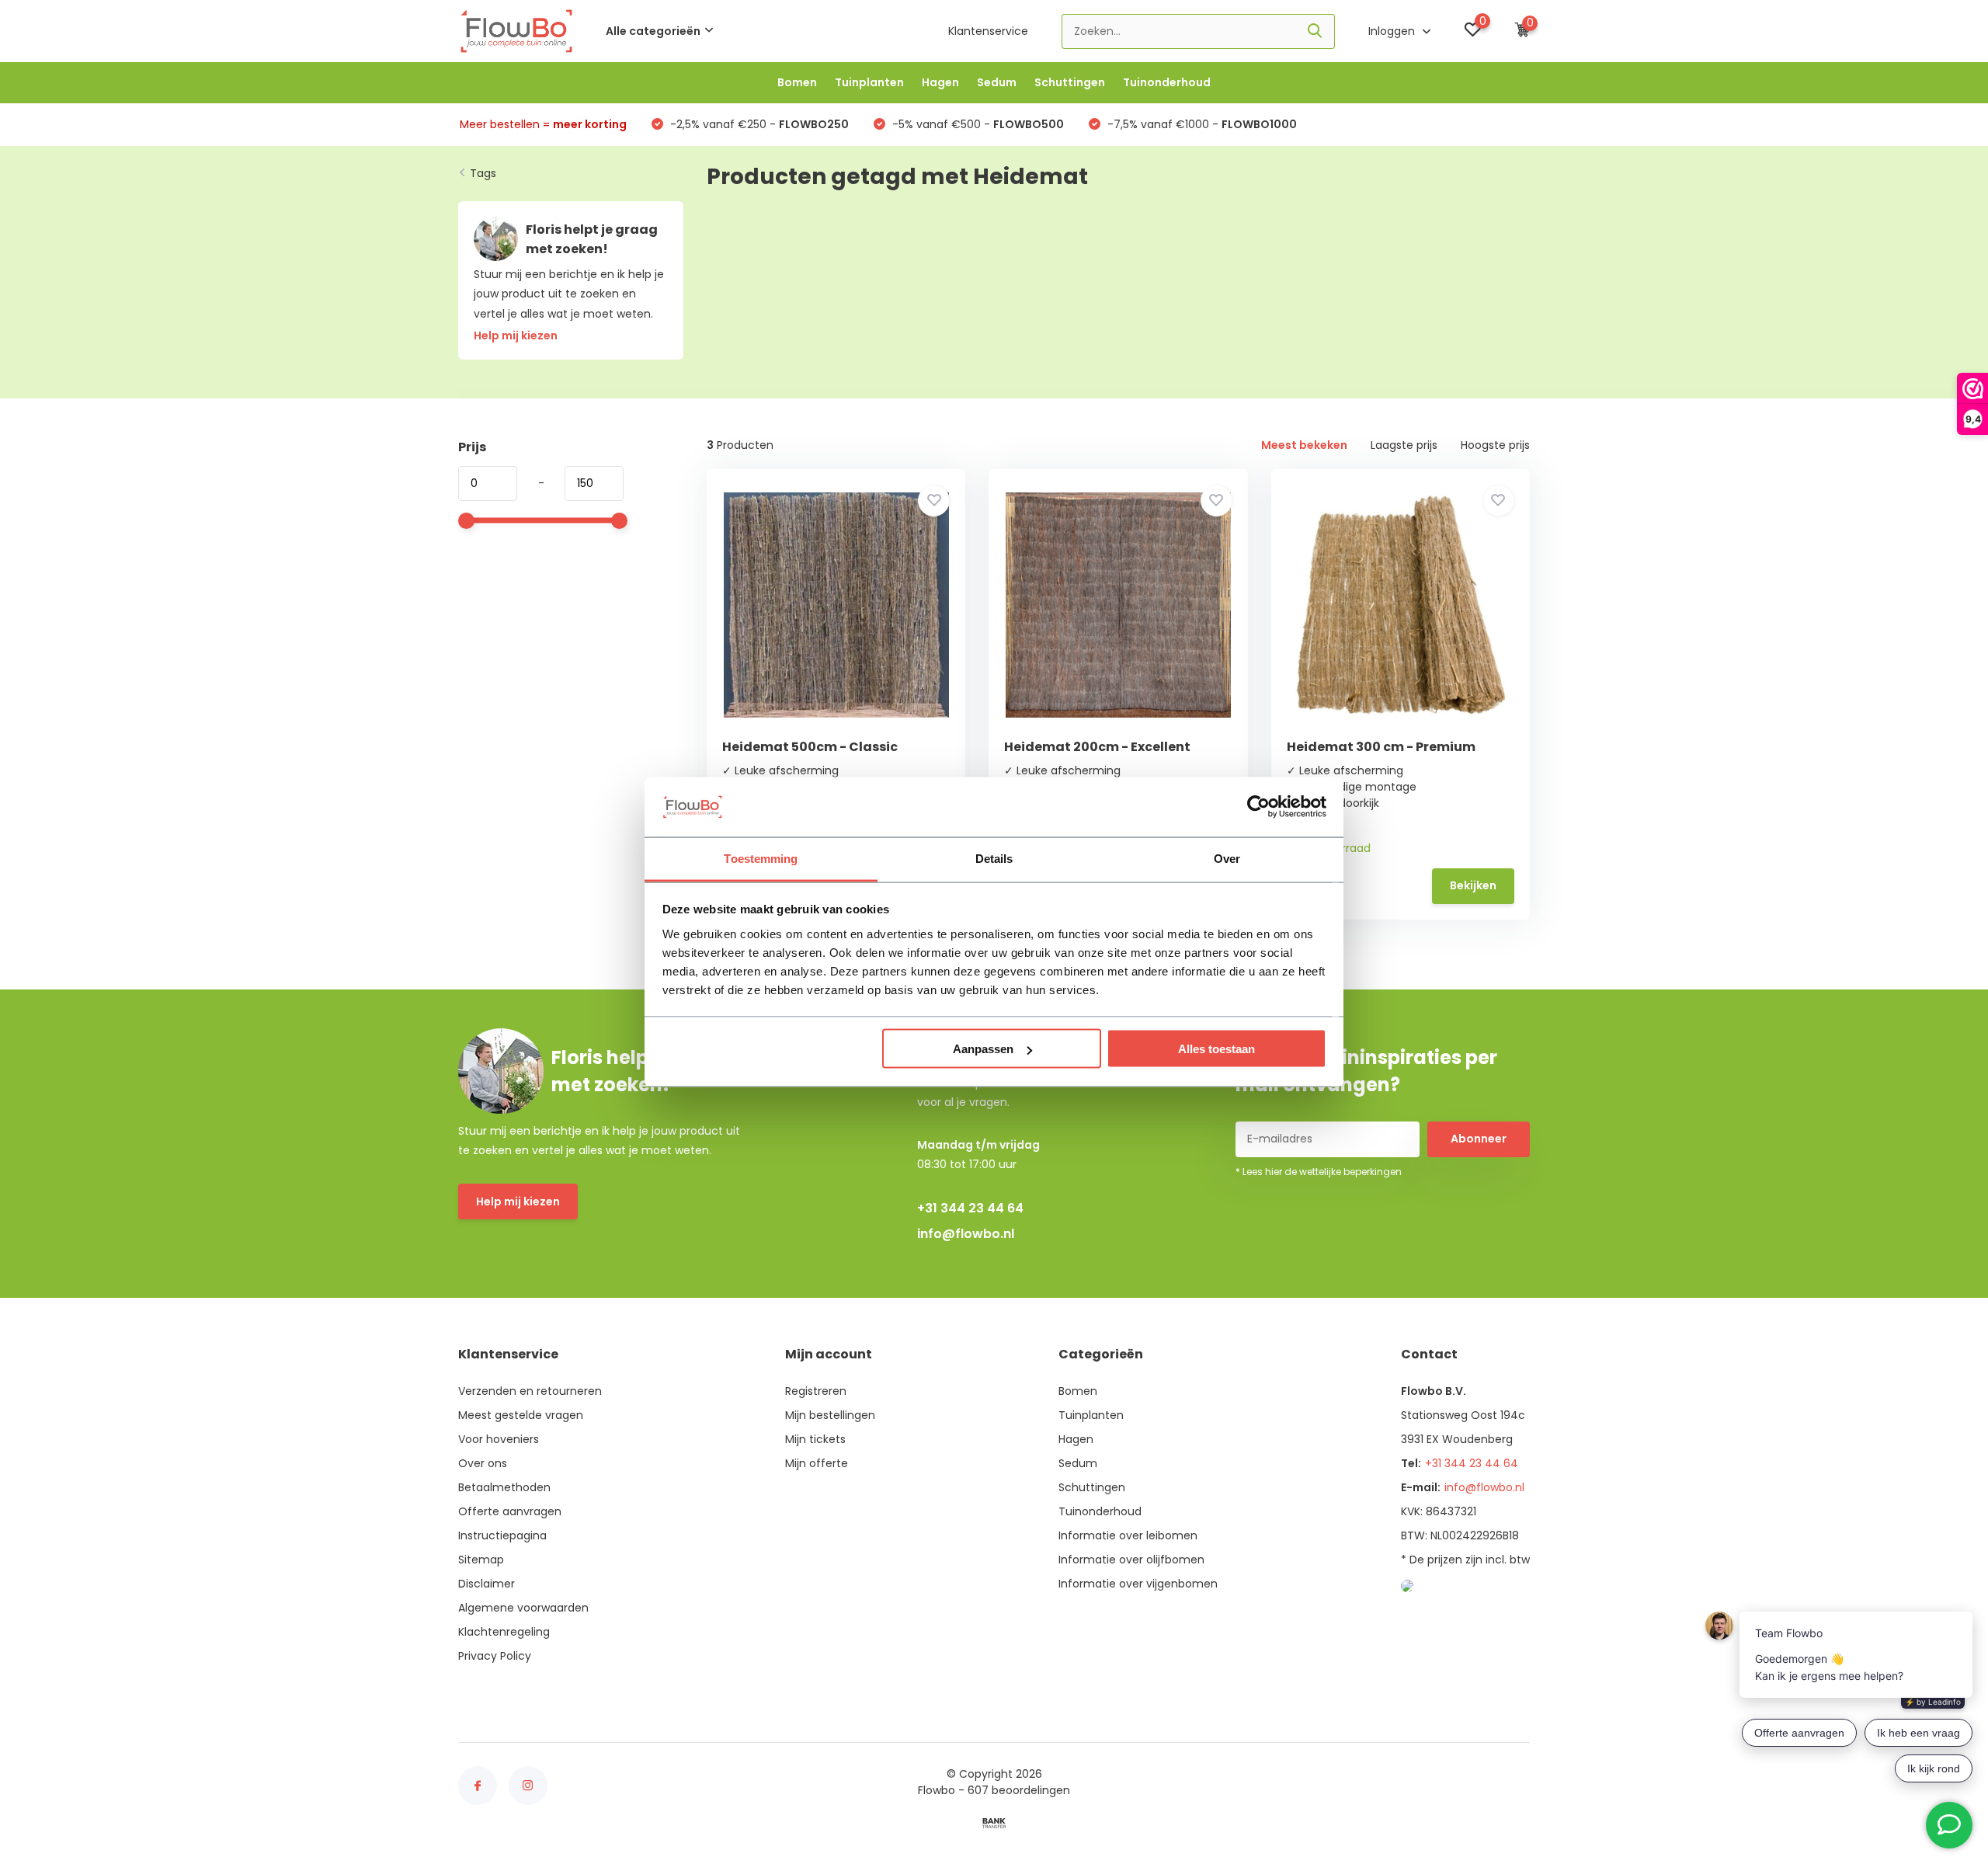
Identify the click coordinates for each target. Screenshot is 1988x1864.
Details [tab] (994, 858)
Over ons (483, 1463)
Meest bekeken (1304, 445)
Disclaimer (487, 1584)
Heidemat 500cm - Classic (810, 747)
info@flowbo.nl (966, 1234)
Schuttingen (1070, 82)
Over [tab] (1227, 858)
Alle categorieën (653, 31)
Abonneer (1479, 1139)
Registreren (816, 1391)
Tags (483, 173)
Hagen (940, 82)
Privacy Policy (495, 1656)
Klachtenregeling (504, 1632)
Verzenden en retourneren (530, 1391)
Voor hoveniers (499, 1439)
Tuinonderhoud (1167, 82)
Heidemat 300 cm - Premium (1381, 747)
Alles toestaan (1216, 1049)
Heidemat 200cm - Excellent (1097, 747)
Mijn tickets (815, 1439)
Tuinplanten (869, 82)
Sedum (997, 82)
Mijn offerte (817, 1463)
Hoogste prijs (1495, 445)
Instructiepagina (502, 1535)
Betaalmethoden (504, 1487)
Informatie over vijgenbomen (1138, 1584)
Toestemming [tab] (761, 858)
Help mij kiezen (518, 1202)
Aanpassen (983, 1049)
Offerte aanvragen (510, 1511)
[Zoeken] (1315, 31)
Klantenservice (988, 31)
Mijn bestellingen (830, 1415)
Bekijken (1473, 885)
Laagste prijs (1404, 445)
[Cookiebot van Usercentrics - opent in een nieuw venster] (1258, 807)
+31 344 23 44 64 (970, 1208)
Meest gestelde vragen (521, 1415)
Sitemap (481, 1560)
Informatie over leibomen (1128, 1535)
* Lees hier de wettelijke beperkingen (1319, 1172)
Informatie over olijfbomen (1131, 1560)
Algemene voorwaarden (523, 1608)
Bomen (797, 82)
